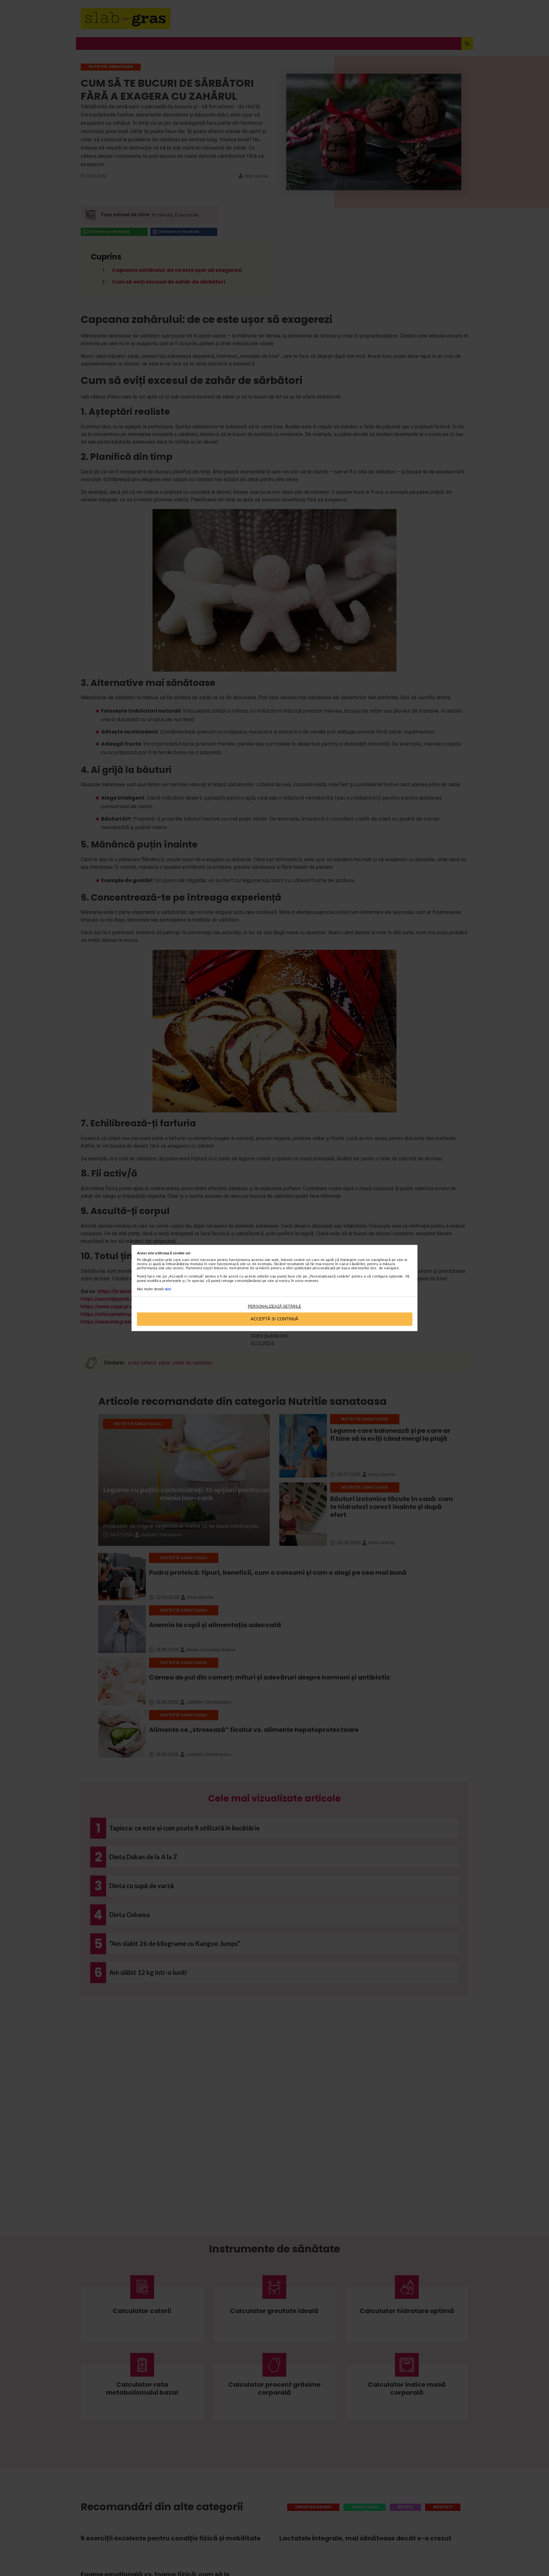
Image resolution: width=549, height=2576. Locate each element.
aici (168, 1289)
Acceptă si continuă (274, 1319)
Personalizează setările (274, 1306)
